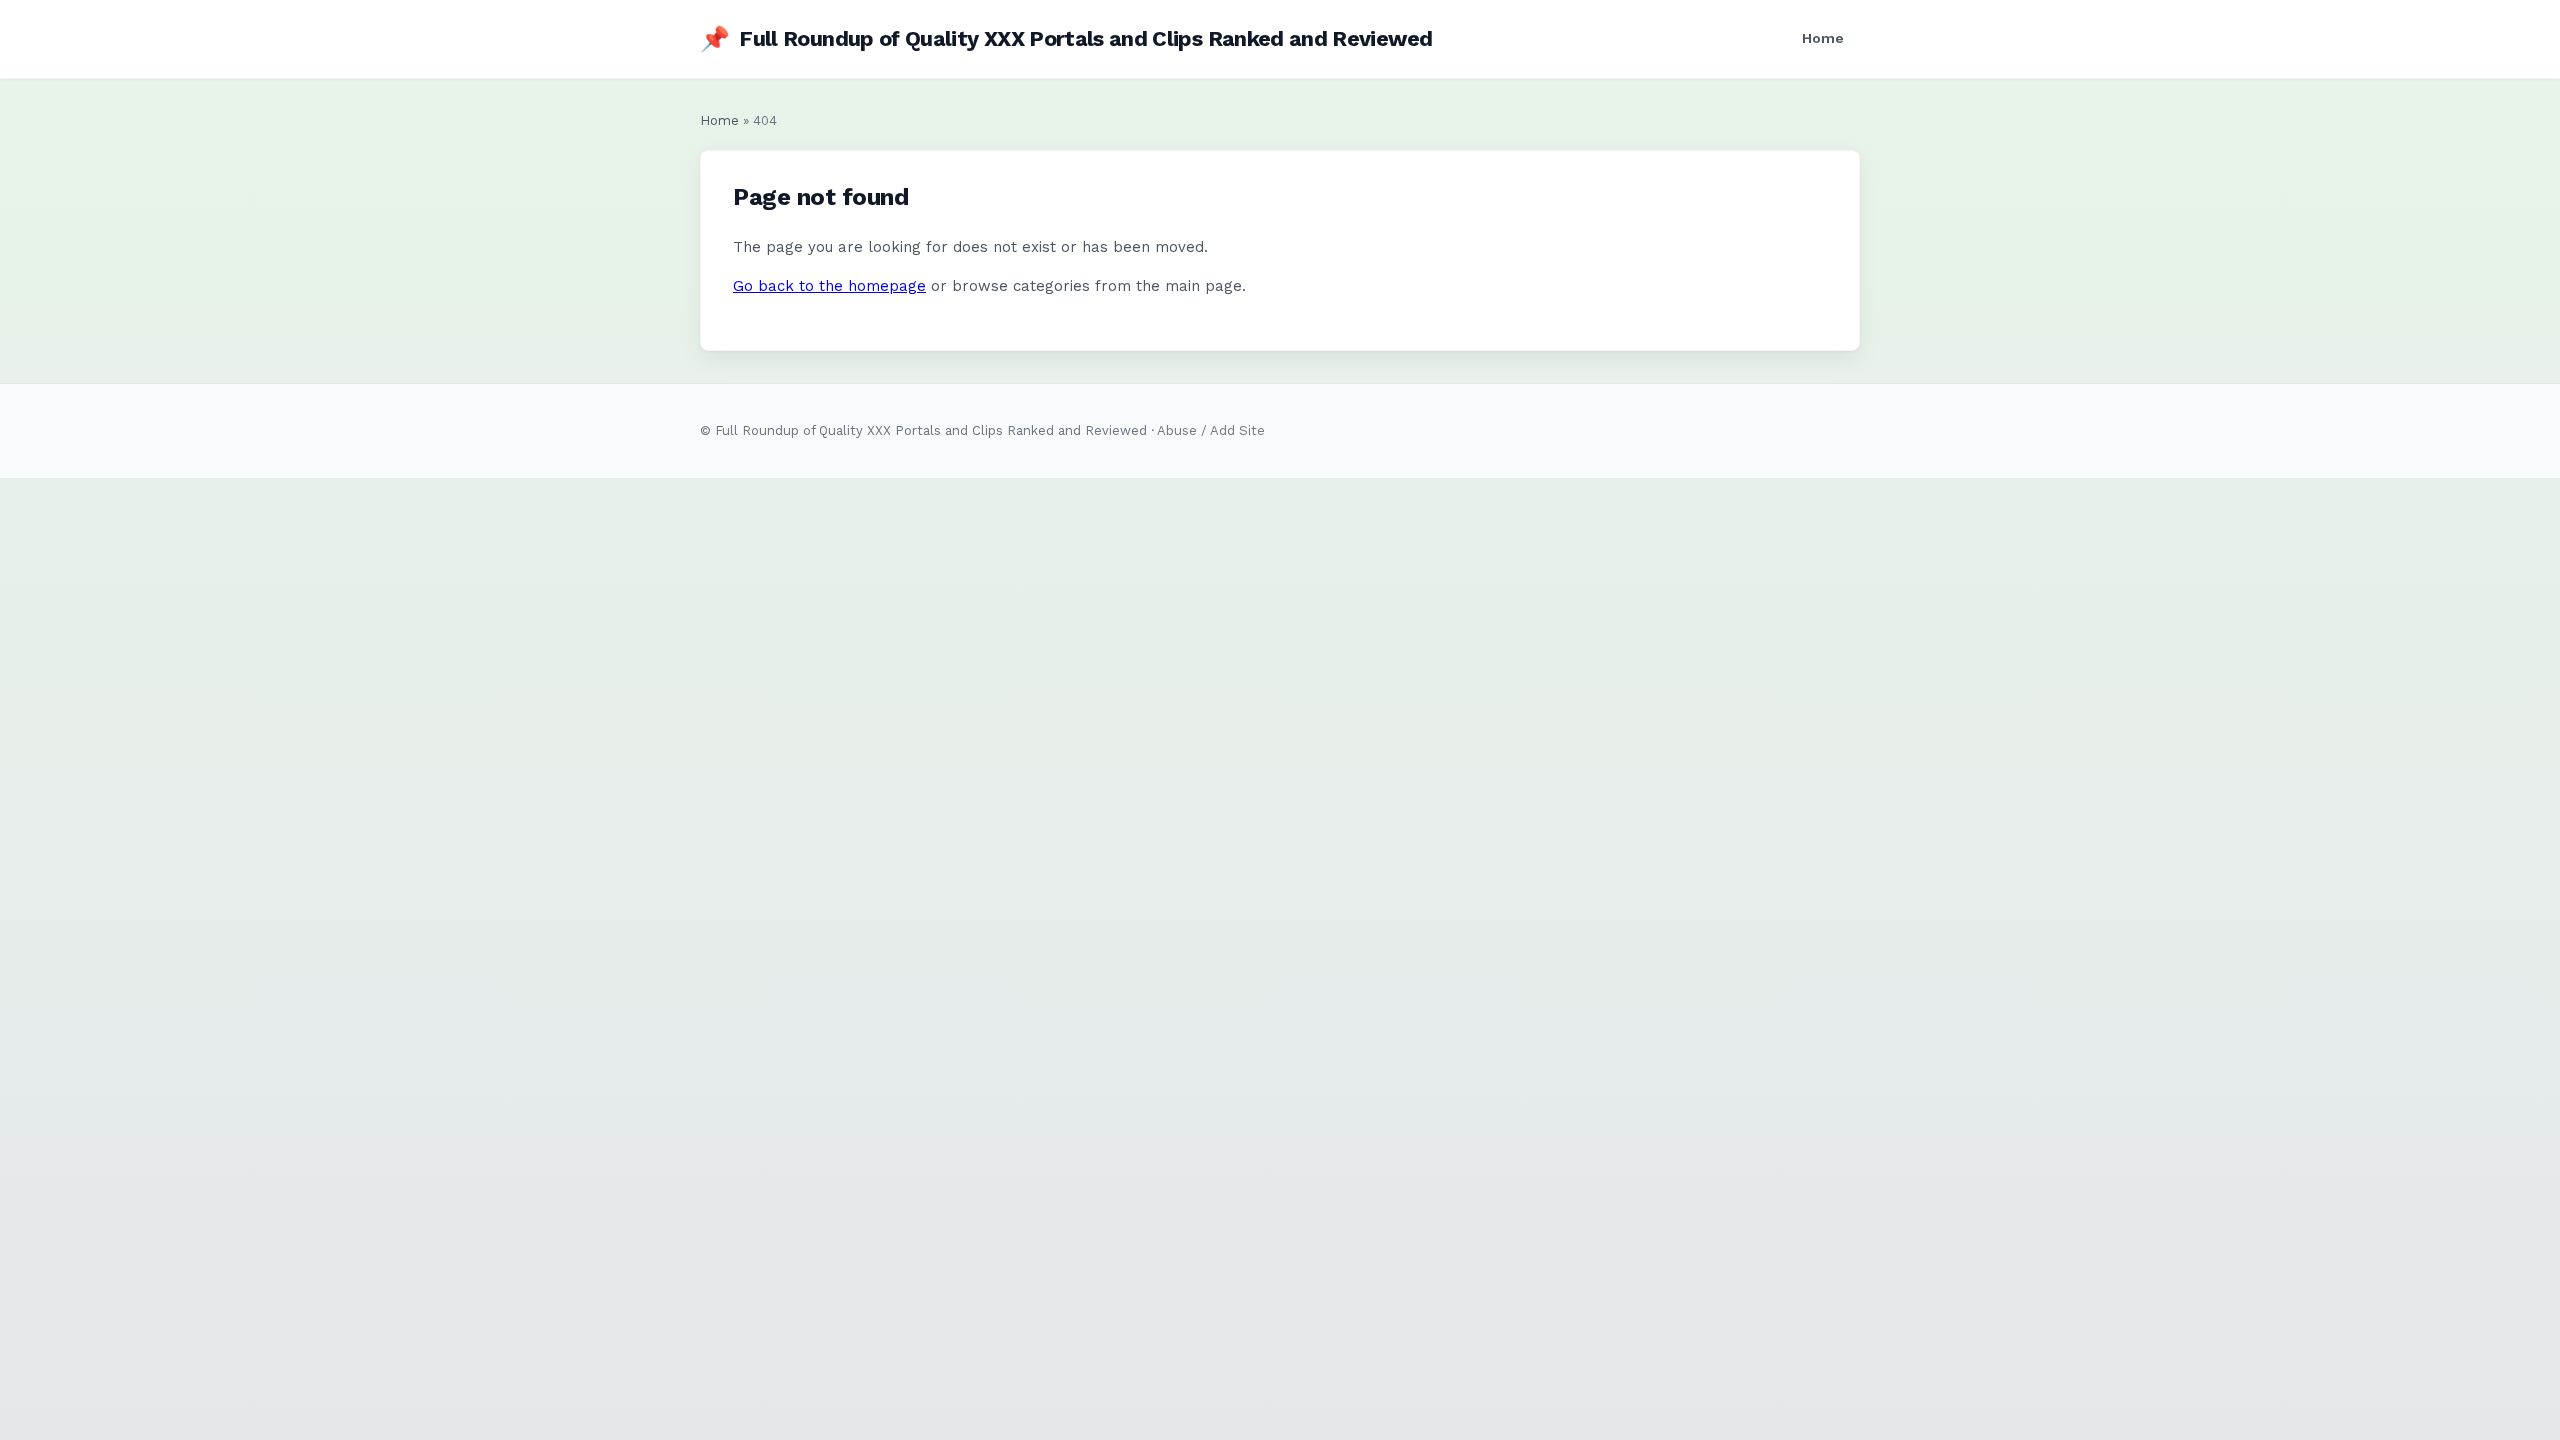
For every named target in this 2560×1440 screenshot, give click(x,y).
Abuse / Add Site (1211, 430)
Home (1823, 38)
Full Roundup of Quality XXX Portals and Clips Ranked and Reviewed (1066, 39)
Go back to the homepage (829, 286)
